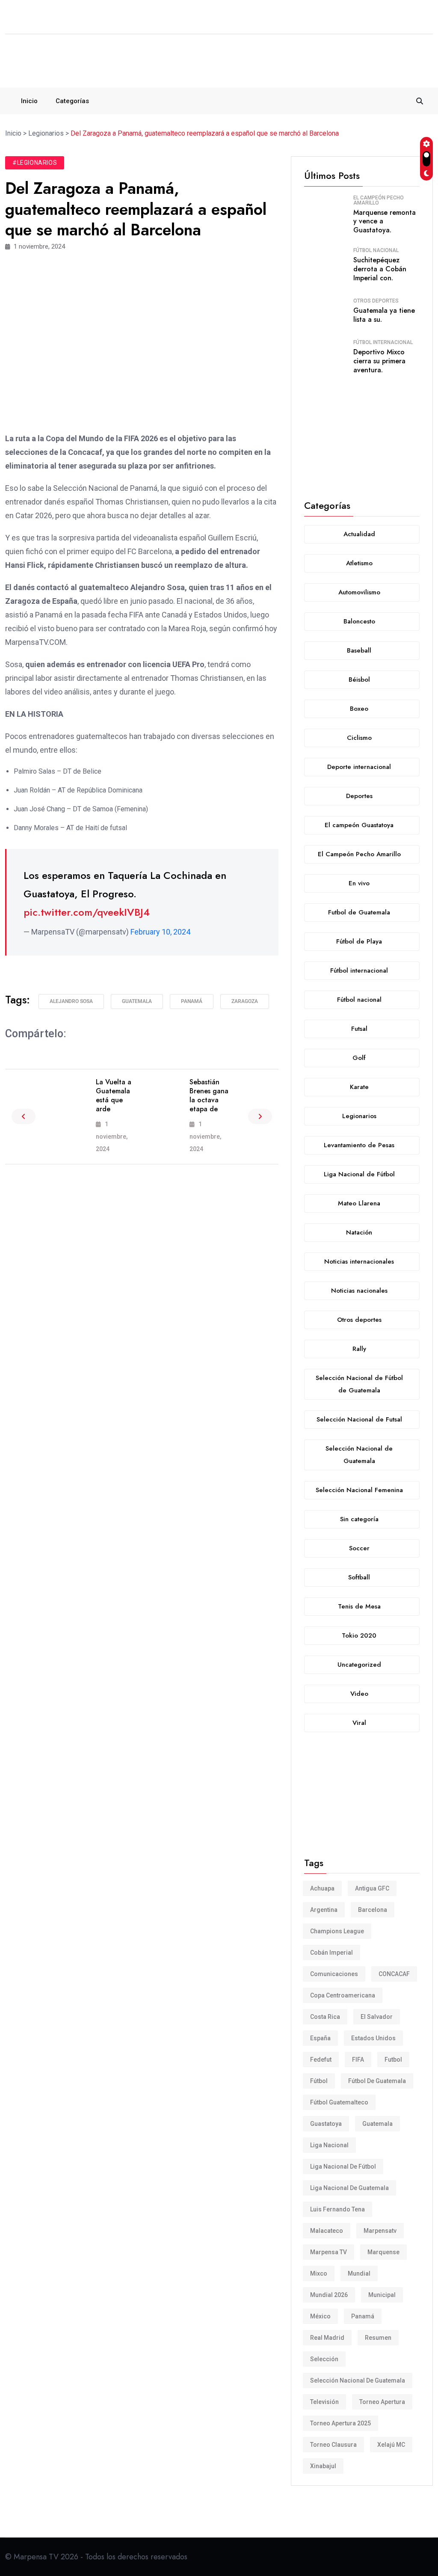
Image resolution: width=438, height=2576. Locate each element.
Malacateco (327, 2231)
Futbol (393, 2060)
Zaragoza (245, 1001)
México (320, 2316)
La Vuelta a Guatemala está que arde (114, 1095)
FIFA (358, 2060)
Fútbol (319, 2081)
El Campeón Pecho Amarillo (379, 200)
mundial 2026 (329, 2295)
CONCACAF (394, 1974)
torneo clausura (333, 2445)
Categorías (72, 101)
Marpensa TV (328, 2252)
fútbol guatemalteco (339, 2102)
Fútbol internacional (383, 342)
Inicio (29, 101)
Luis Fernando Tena (337, 2209)
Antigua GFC (372, 1888)
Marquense (383, 2252)
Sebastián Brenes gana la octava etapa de (209, 1095)
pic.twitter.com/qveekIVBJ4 (87, 912)
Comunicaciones (334, 1974)
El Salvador (377, 2017)
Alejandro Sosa (71, 1001)
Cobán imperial (331, 1953)
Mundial (359, 2273)
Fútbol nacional (376, 250)
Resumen (378, 2338)
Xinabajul (323, 2466)
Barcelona (373, 1910)
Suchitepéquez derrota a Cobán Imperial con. (380, 269)
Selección (324, 2359)
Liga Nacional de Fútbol (343, 2166)
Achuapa (322, 1888)
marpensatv (380, 2231)
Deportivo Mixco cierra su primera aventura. (379, 361)
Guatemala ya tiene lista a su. (384, 315)
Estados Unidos (373, 2038)
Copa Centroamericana (343, 1995)
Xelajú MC (391, 2445)
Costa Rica (325, 2017)
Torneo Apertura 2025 (340, 2423)
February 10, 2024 (160, 932)
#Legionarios (35, 163)
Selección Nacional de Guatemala (358, 2380)
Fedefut (321, 2060)
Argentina (324, 1910)
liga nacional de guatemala (349, 2188)
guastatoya (326, 2124)
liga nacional (329, 2145)
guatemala (137, 1001)
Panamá (192, 1001)
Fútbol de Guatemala (377, 2081)
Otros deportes (376, 301)
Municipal (382, 2295)
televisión (324, 2402)
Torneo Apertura (382, 2402)
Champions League (337, 1931)
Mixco (319, 2273)
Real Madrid (327, 2338)
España (320, 2038)
